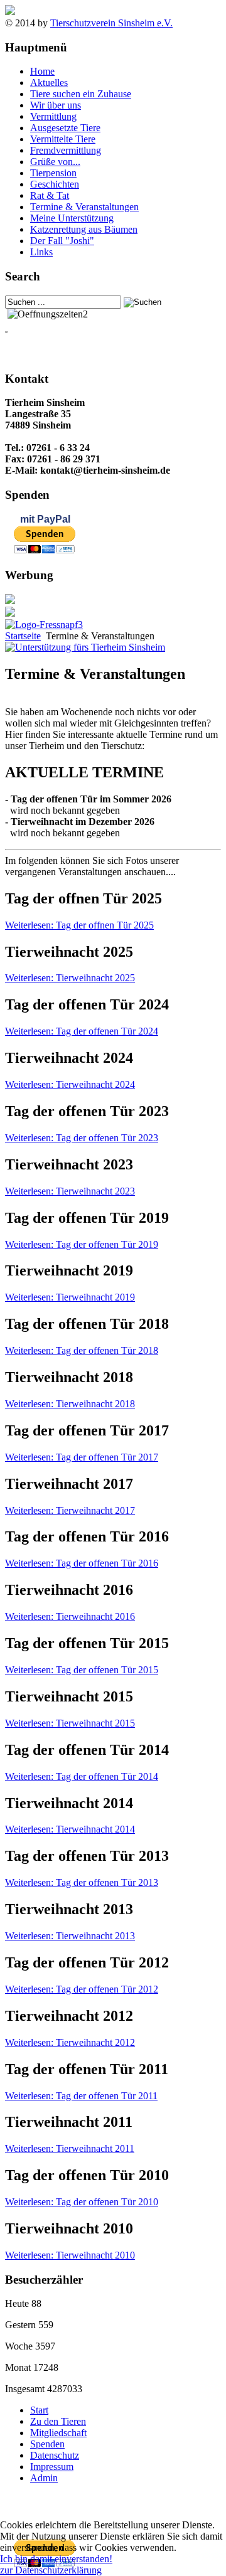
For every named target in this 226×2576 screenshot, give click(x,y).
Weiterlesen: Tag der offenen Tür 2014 (82, 1776)
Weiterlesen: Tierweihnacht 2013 (70, 1936)
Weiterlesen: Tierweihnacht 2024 (70, 1084)
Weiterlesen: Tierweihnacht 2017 (70, 1510)
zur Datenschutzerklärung (51, 2570)
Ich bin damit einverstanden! (56, 2559)
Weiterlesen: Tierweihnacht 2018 (70, 1404)
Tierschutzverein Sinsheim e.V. (111, 23)
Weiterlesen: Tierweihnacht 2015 (70, 1723)
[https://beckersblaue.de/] (10, 601)
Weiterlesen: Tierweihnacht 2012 (70, 2042)
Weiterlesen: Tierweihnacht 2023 (70, 1191)
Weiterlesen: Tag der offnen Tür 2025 (79, 925)
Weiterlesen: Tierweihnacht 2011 (70, 2148)
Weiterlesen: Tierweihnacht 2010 (70, 2255)
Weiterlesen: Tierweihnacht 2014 (70, 1829)
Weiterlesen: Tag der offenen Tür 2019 (82, 1244)
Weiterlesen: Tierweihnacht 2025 (70, 978)
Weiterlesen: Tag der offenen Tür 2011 (81, 2096)
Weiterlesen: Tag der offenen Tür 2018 (82, 1350)
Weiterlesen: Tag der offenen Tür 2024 (82, 1031)
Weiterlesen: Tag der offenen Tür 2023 (82, 1138)
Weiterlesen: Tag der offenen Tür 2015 (82, 1670)
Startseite (23, 636)
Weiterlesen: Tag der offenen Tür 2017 (82, 1457)
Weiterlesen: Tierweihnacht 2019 (70, 1297)
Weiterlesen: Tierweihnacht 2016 (70, 1616)
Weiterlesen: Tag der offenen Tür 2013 (82, 1882)
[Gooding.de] (85, 647)
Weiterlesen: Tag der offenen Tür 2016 (82, 1563)
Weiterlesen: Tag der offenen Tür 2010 (82, 2202)
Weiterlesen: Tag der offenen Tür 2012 (82, 1989)
